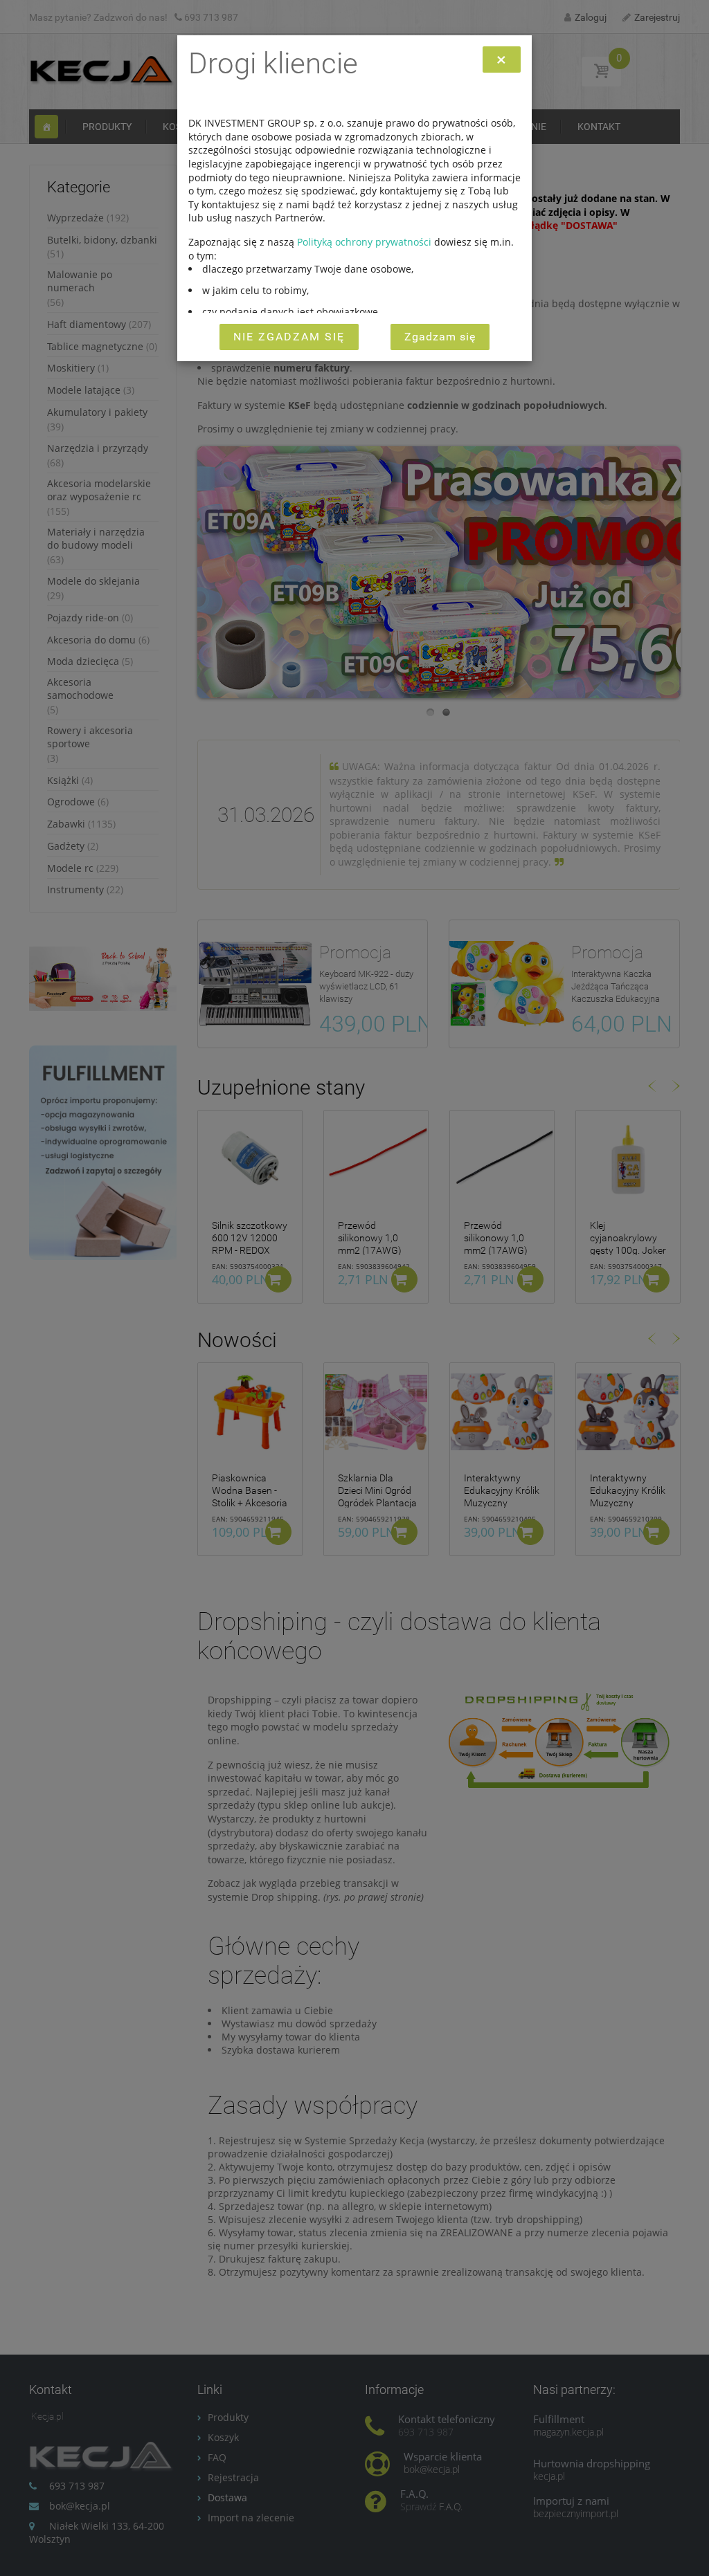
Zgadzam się (440, 337)
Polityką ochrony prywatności (364, 242)
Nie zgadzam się (289, 337)
